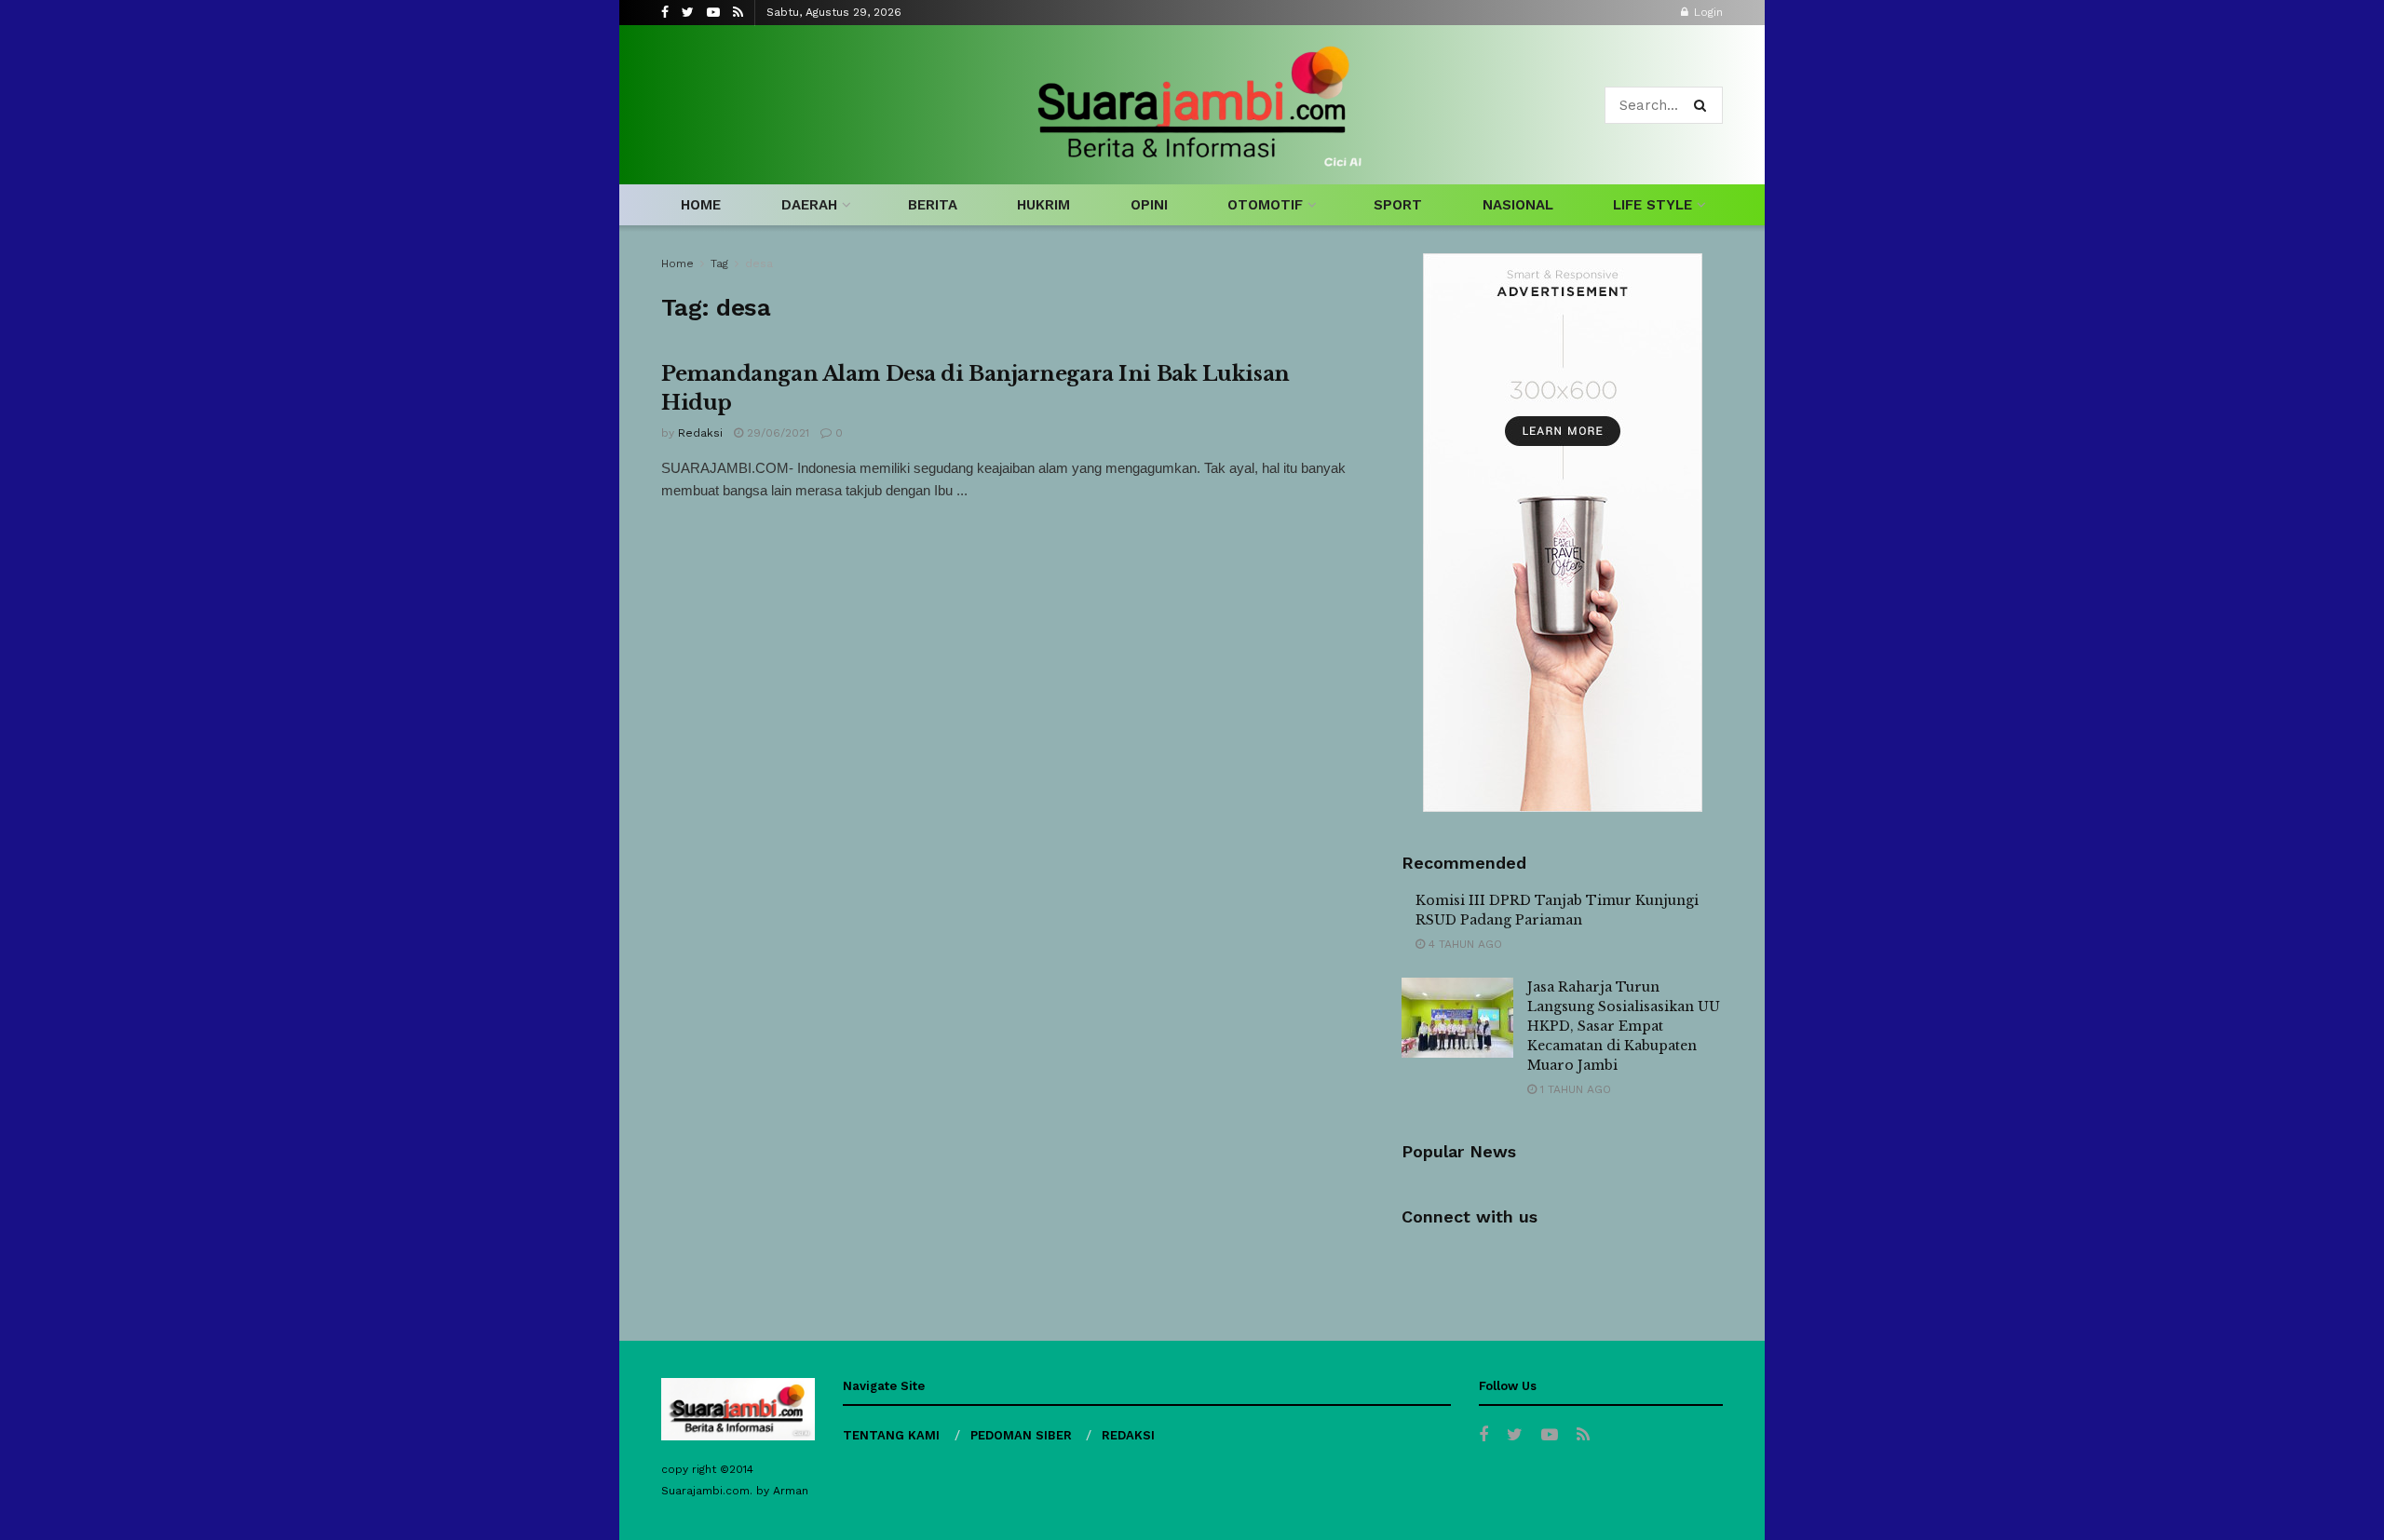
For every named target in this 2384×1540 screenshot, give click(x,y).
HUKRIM (1043, 205)
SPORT (1398, 205)
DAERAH (809, 205)
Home (677, 263)
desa (759, 263)
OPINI (1149, 205)
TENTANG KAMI (891, 1435)
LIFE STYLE (1653, 205)
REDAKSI (1128, 1435)
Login (1707, 12)
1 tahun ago (1574, 1089)
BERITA (933, 205)
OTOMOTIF (1265, 205)
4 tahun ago (1463, 944)
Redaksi (700, 433)
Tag (719, 263)
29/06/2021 (776, 433)
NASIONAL (1518, 205)
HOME (701, 205)
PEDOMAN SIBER (1021, 1435)
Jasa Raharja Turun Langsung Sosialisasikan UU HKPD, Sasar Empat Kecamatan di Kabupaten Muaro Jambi (1624, 1026)
